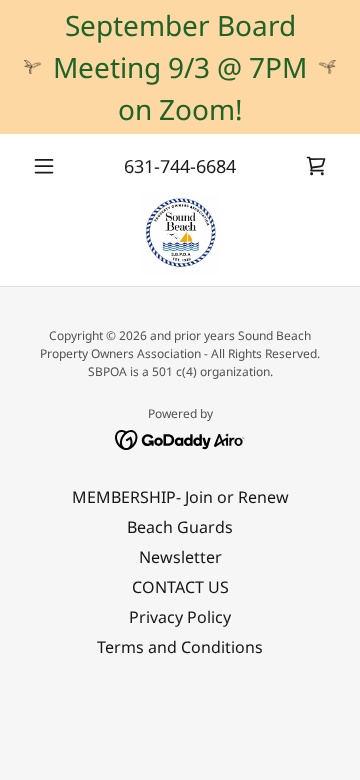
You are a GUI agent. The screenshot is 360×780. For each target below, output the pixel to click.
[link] (316, 166)
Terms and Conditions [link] (180, 647)
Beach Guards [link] (180, 527)
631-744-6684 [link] (180, 166)
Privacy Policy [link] (180, 617)
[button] (47, 166)
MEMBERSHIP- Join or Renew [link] (180, 497)
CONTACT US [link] (180, 587)
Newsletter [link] (180, 557)
